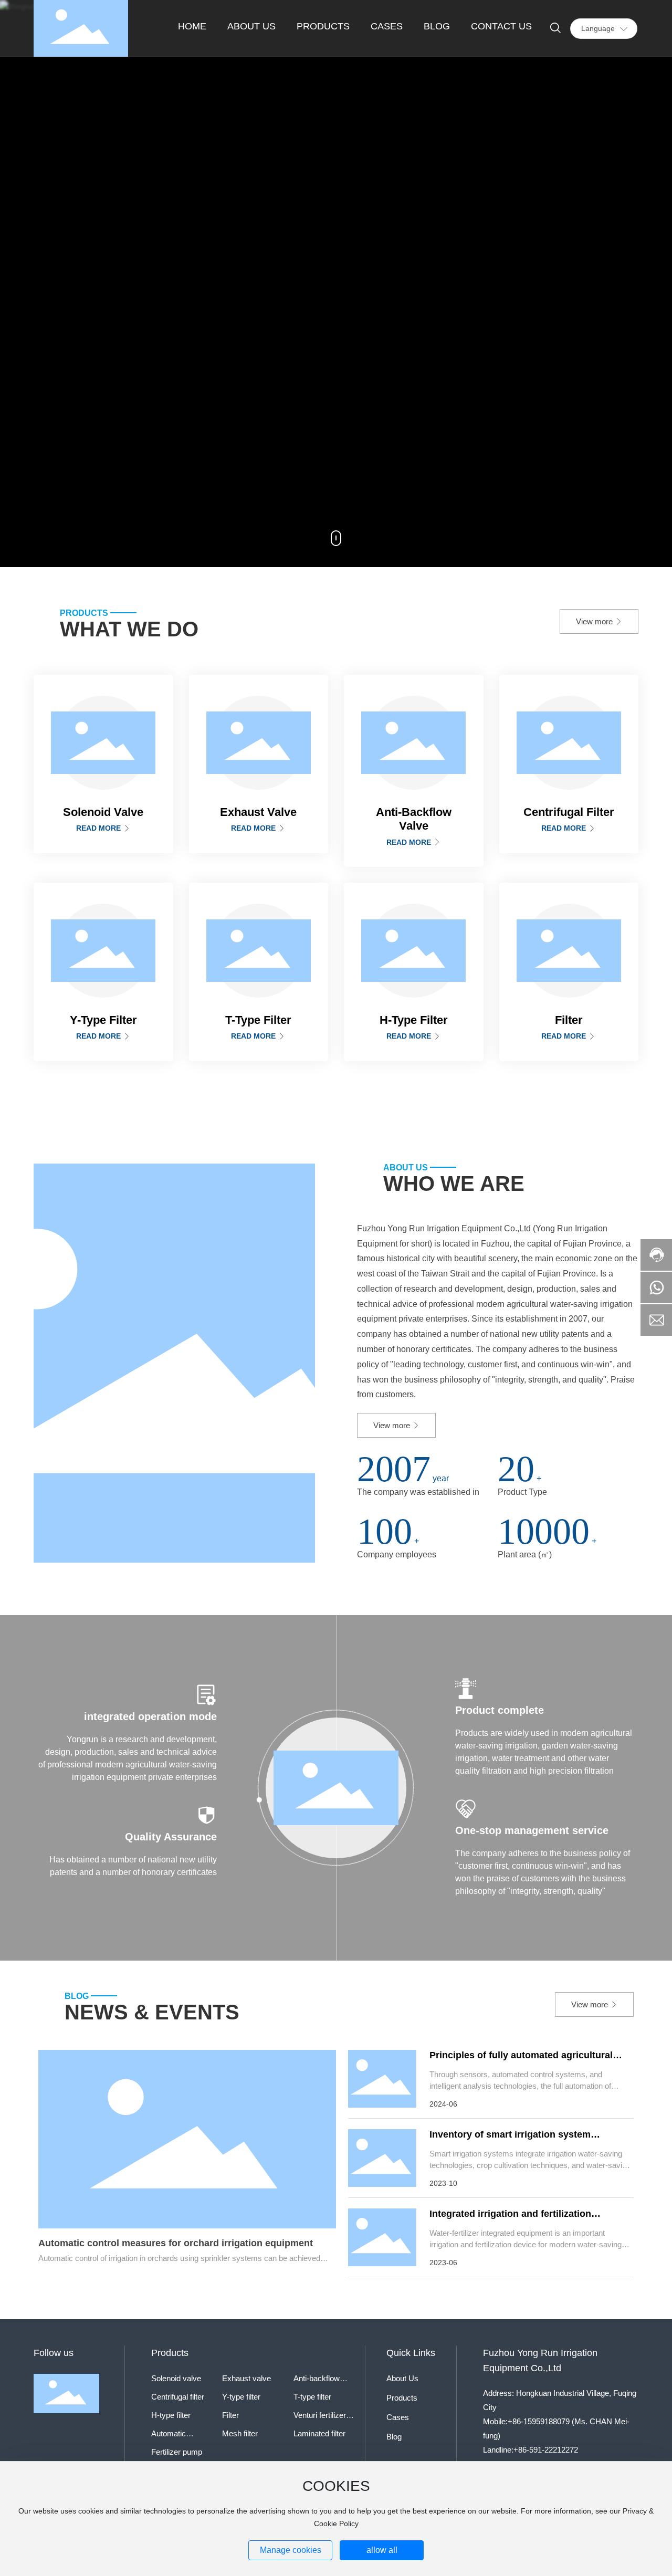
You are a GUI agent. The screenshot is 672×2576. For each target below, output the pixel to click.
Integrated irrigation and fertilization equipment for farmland (510, 2219)
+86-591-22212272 (546, 2450)
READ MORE (99, 828)
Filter (230, 2415)
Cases (398, 2417)
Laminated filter (319, 2433)
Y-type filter (241, 2397)
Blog (394, 2437)
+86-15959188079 (539, 2421)
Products (402, 2398)
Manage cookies (291, 2550)
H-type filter (171, 2415)
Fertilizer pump (177, 2452)
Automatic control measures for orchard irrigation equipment (176, 2243)
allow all (382, 2550)
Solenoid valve (176, 2378)
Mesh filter (240, 2433)
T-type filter (312, 2397)
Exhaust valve (246, 2378)
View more (595, 621)
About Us (402, 2378)
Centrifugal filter (178, 2397)
